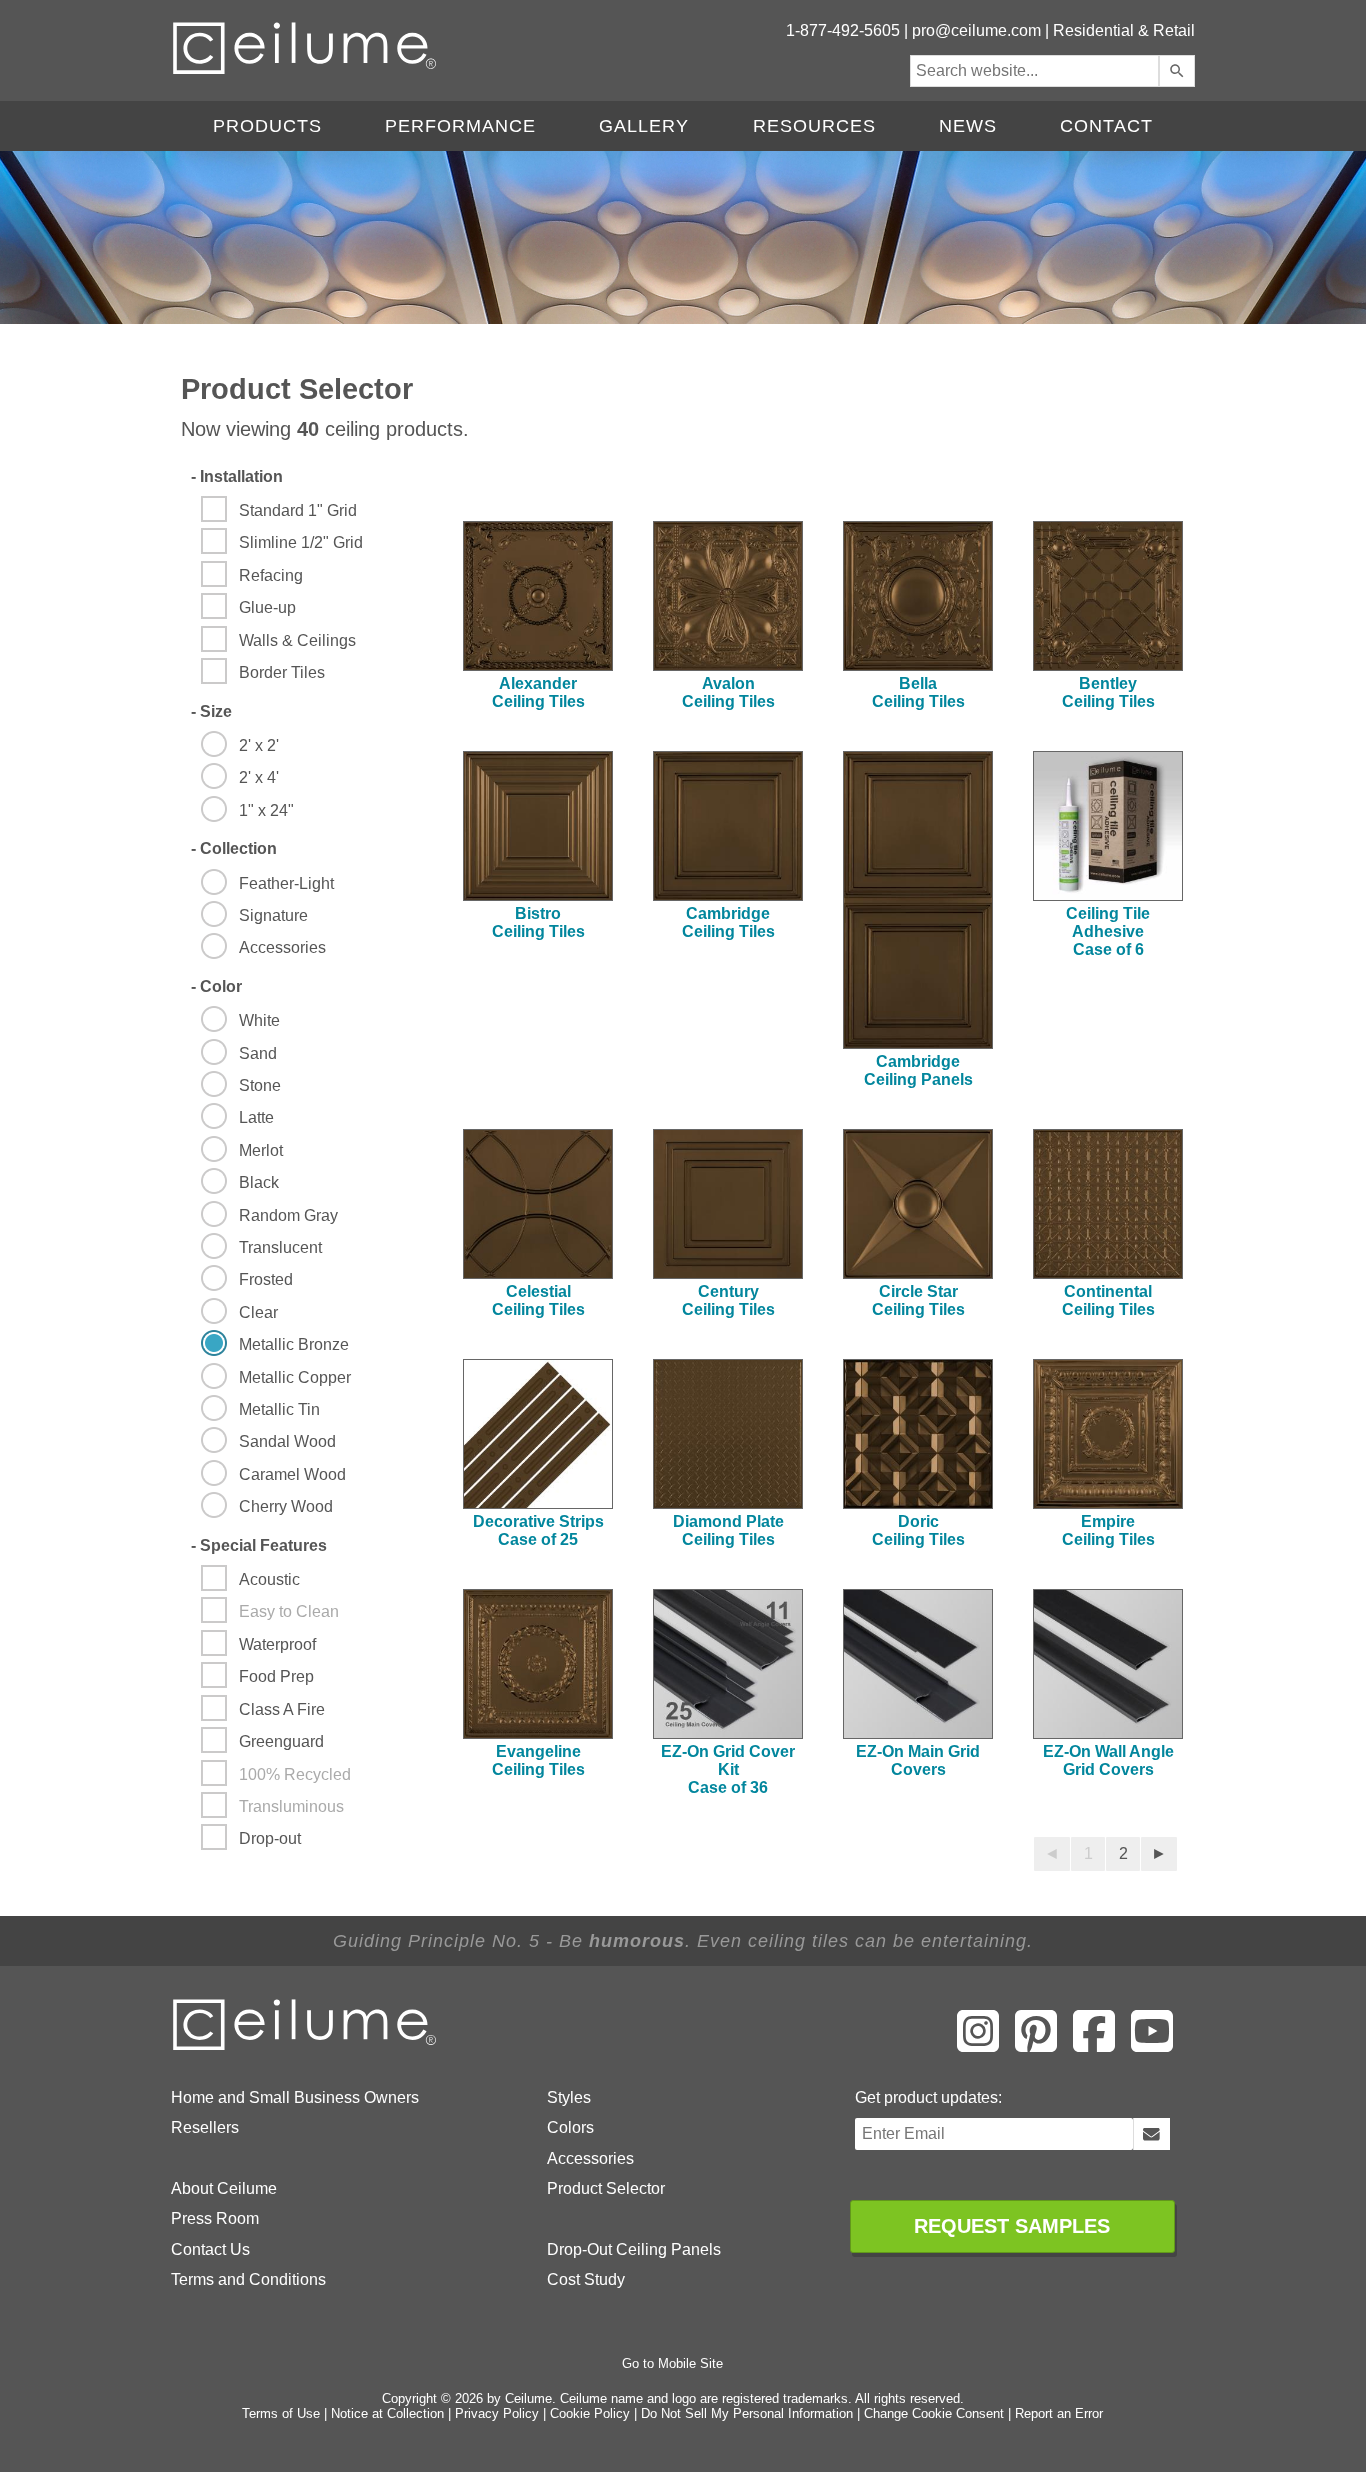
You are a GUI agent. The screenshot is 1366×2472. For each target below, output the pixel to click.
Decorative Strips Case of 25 (538, 1530)
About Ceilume (224, 2188)
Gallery (644, 126)
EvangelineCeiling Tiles (538, 1760)
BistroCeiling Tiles (538, 922)
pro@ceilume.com (976, 30)
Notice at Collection (387, 2413)
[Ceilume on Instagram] (978, 2045)
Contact (1106, 126)
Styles (569, 2097)
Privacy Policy (497, 2413)
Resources (814, 126)
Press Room (215, 2218)
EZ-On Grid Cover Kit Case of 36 (728, 1769)
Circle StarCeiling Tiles (918, 1300)
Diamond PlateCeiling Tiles (728, 1530)
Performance (460, 126)
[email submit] (1151, 2134)
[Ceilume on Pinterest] (1036, 2045)
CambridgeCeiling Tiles (728, 922)
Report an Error (1059, 2413)
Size (211, 711)
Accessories (590, 2158)
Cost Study (586, 2279)
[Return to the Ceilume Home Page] (306, 2046)
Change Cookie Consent (934, 2413)
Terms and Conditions (248, 2279)
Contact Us (210, 2249)
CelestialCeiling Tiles (538, 1300)
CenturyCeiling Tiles (728, 1300)
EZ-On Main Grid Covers (918, 1760)
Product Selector (606, 2188)
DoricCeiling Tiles (918, 1530)
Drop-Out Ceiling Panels (634, 2249)
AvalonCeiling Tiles (728, 692)
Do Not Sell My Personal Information (747, 2413)
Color (216, 986)
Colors (570, 2127)
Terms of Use (281, 2413)
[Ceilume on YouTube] (1152, 2045)
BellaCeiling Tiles (918, 692)
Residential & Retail (1124, 30)
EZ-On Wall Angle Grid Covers (1108, 1760)
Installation (237, 476)
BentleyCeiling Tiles (1108, 692)
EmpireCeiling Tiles (1108, 1530)
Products (267, 126)
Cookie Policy (590, 2413)
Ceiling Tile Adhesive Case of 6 (1108, 931)
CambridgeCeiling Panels (918, 1070)
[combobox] (1034, 71)
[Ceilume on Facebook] (1094, 2045)
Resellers (205, 2127)
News (968, 126)
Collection (234, 848)
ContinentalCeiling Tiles (1108, 1300)
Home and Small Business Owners (295, 2097)
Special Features (259, 1545)
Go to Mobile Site (672, 2363)
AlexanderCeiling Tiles (538, 692)
